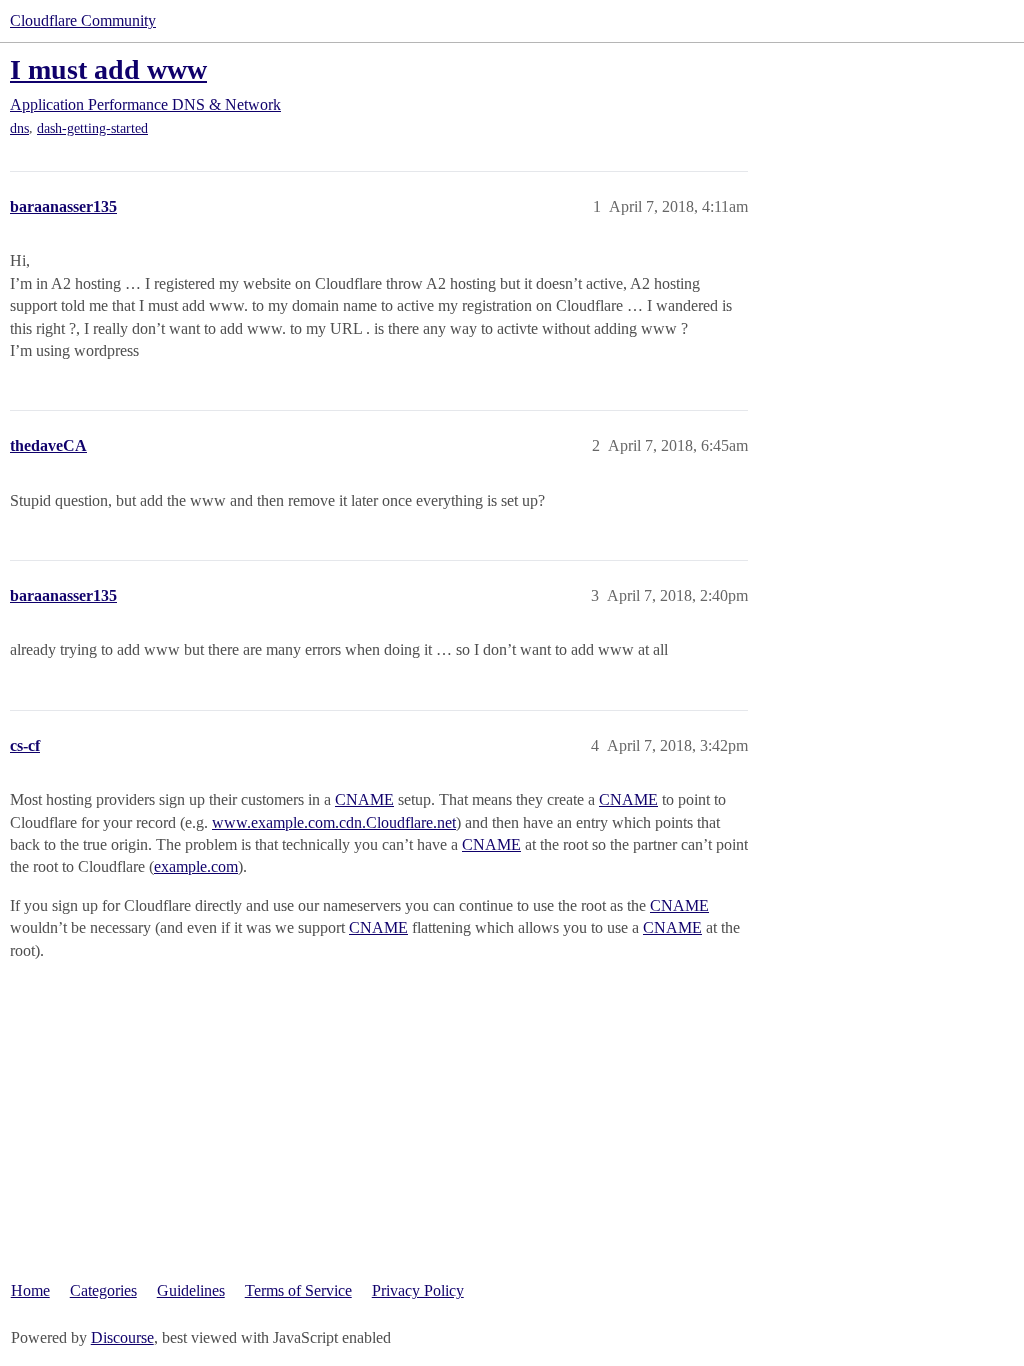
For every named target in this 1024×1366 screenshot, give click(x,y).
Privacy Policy (418, 1290)
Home (30, 1290)
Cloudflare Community (83, 20)
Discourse (122, 1337)
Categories (103, 1290)
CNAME (364, 799)
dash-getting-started (92, 128)
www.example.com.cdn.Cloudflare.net (334, 822)
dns (19, 128)
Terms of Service (298, 1290)
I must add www (108, 69)
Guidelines (191, 1290)
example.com (196, 866)
